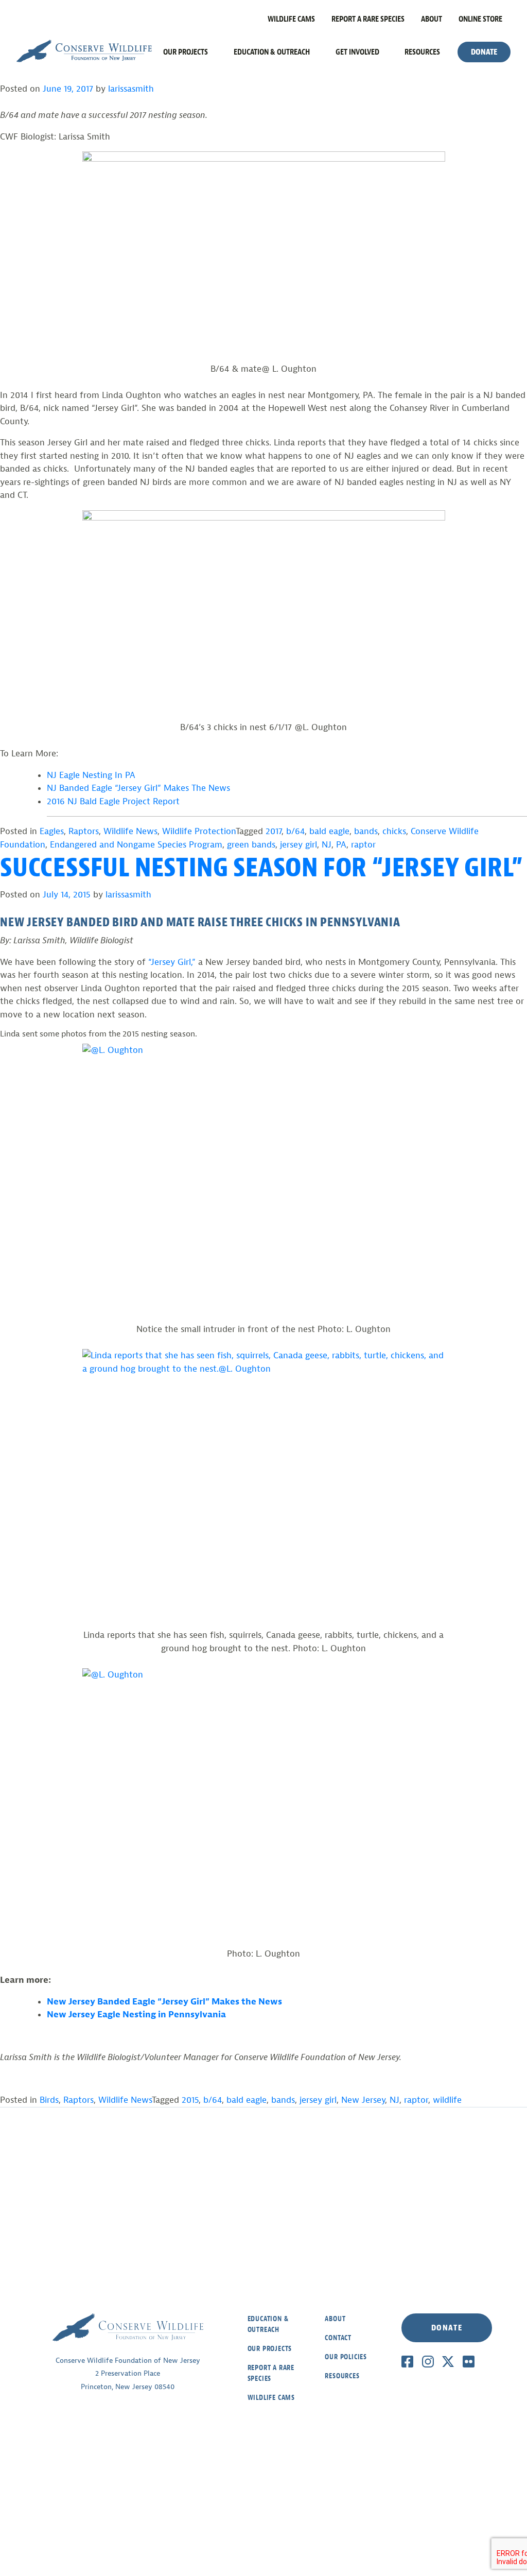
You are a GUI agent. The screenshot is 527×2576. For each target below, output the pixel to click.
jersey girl (298, 845)
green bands (251, 845)
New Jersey (363, 2100)
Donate (484, 52)
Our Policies (346, 2357)
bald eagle (329, 831)
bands (366, 831)
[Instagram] (428, 2361)
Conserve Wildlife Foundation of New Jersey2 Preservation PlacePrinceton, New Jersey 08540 (128, 2374)
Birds (49, 2100)
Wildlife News (130, 831)
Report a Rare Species (368, 19)
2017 (274, 831)
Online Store (480, 19)
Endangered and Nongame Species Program (136, 845)
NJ (327, 845)
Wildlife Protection (199, 831)
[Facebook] (407, 2361)
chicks (394, 831)
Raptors (84, 831)
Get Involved (357, 52)
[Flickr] (469, 2361)
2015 (190, 2100)
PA (341, 845)
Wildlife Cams (291, 19)
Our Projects (186, 52)
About (432, 19)
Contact (338, 2338)
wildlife (447, 2100)
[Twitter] (448, 2361)
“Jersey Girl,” (172, 962)
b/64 (295, 831)
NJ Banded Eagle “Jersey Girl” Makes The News (138, 788)
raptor (363, 845)
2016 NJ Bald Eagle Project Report (113, 801)
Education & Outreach (272, 52)
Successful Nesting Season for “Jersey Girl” (261, 868)
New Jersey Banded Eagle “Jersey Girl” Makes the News (164, 2002)
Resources (422, 52)
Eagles (52, 831)
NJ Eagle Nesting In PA (91, 775)
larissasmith (131, 89)
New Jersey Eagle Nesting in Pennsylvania (136, 2015)
